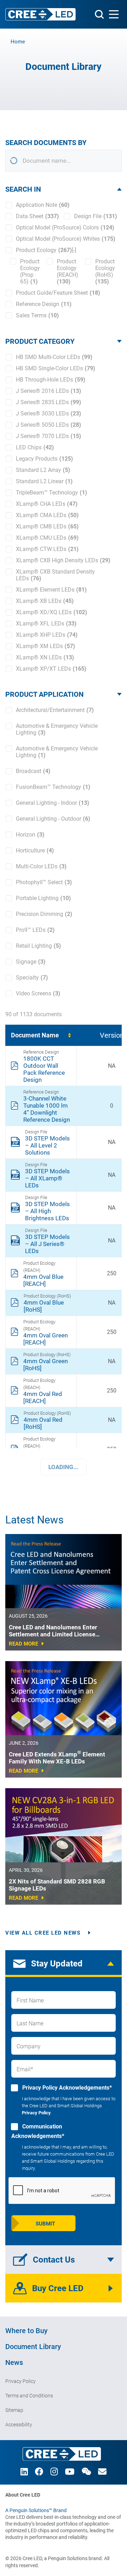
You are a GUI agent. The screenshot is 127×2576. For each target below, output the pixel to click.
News (14, 2362)
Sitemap (14, 2410)
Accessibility (19, 2425)
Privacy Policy (36, 2113)
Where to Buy (26, 2331)
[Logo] (41, 14)
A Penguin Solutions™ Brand (36, 2510)
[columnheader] (41, 1035)
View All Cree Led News (43, 1933)
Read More (23, 1644)
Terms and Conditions (29, 2396)
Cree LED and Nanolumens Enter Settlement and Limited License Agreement (53, 1631)
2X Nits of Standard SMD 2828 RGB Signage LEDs (57, 1885)
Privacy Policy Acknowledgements (66, 2088)
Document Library (33, 2347)
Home (18, 42)
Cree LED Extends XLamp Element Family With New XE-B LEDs (57, 1758)
